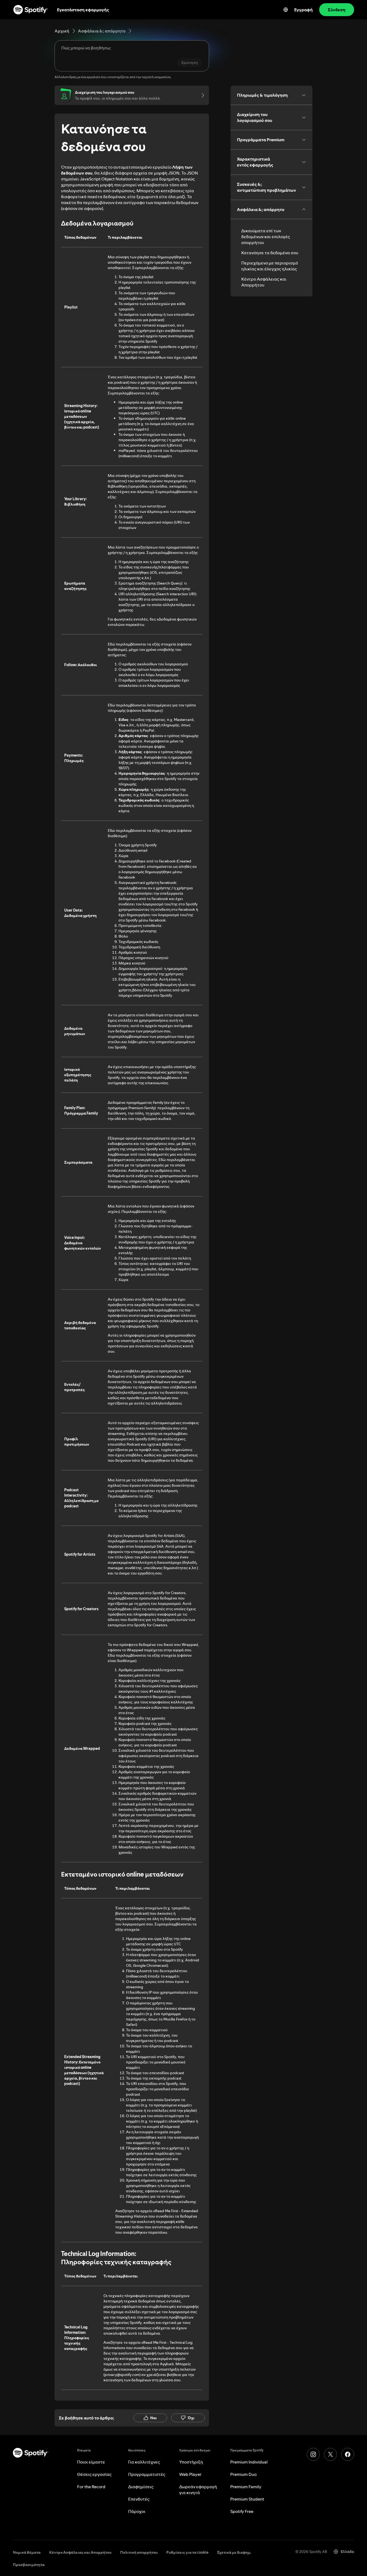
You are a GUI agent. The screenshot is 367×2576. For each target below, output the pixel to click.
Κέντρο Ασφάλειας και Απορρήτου (264, 282)
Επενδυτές (139, 2499)
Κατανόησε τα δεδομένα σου (270, 253)
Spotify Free (242, 2511)
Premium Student (247, 2499)
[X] (330, 2454)
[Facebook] (348, 2454)
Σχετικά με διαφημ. (234, 2552)
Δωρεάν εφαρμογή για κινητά (198, 2490)
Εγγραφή (303, 10)
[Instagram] (313, 2454)
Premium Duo (243, 2474)
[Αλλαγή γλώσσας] (286, 10)
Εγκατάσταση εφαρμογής (83, 10)
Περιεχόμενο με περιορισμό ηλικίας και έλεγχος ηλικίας (270, 266)
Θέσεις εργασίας (94, 2474)
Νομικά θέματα (27, 2552)
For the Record (91, 2487)
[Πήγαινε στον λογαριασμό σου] (201, 95)
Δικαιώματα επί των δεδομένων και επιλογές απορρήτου (266, 237)
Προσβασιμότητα (29, 2565)
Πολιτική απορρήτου (139, 2552)
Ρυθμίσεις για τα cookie (187, 2552)
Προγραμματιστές (147, 2474)
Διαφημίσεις (141, 2487)
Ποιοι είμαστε (91, 2462)
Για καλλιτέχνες (144, 2462)
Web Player (190, 2474)
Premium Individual (249, 2462)
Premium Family (246, 2487)
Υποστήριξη (191, 2462)
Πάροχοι (137, 2511)
